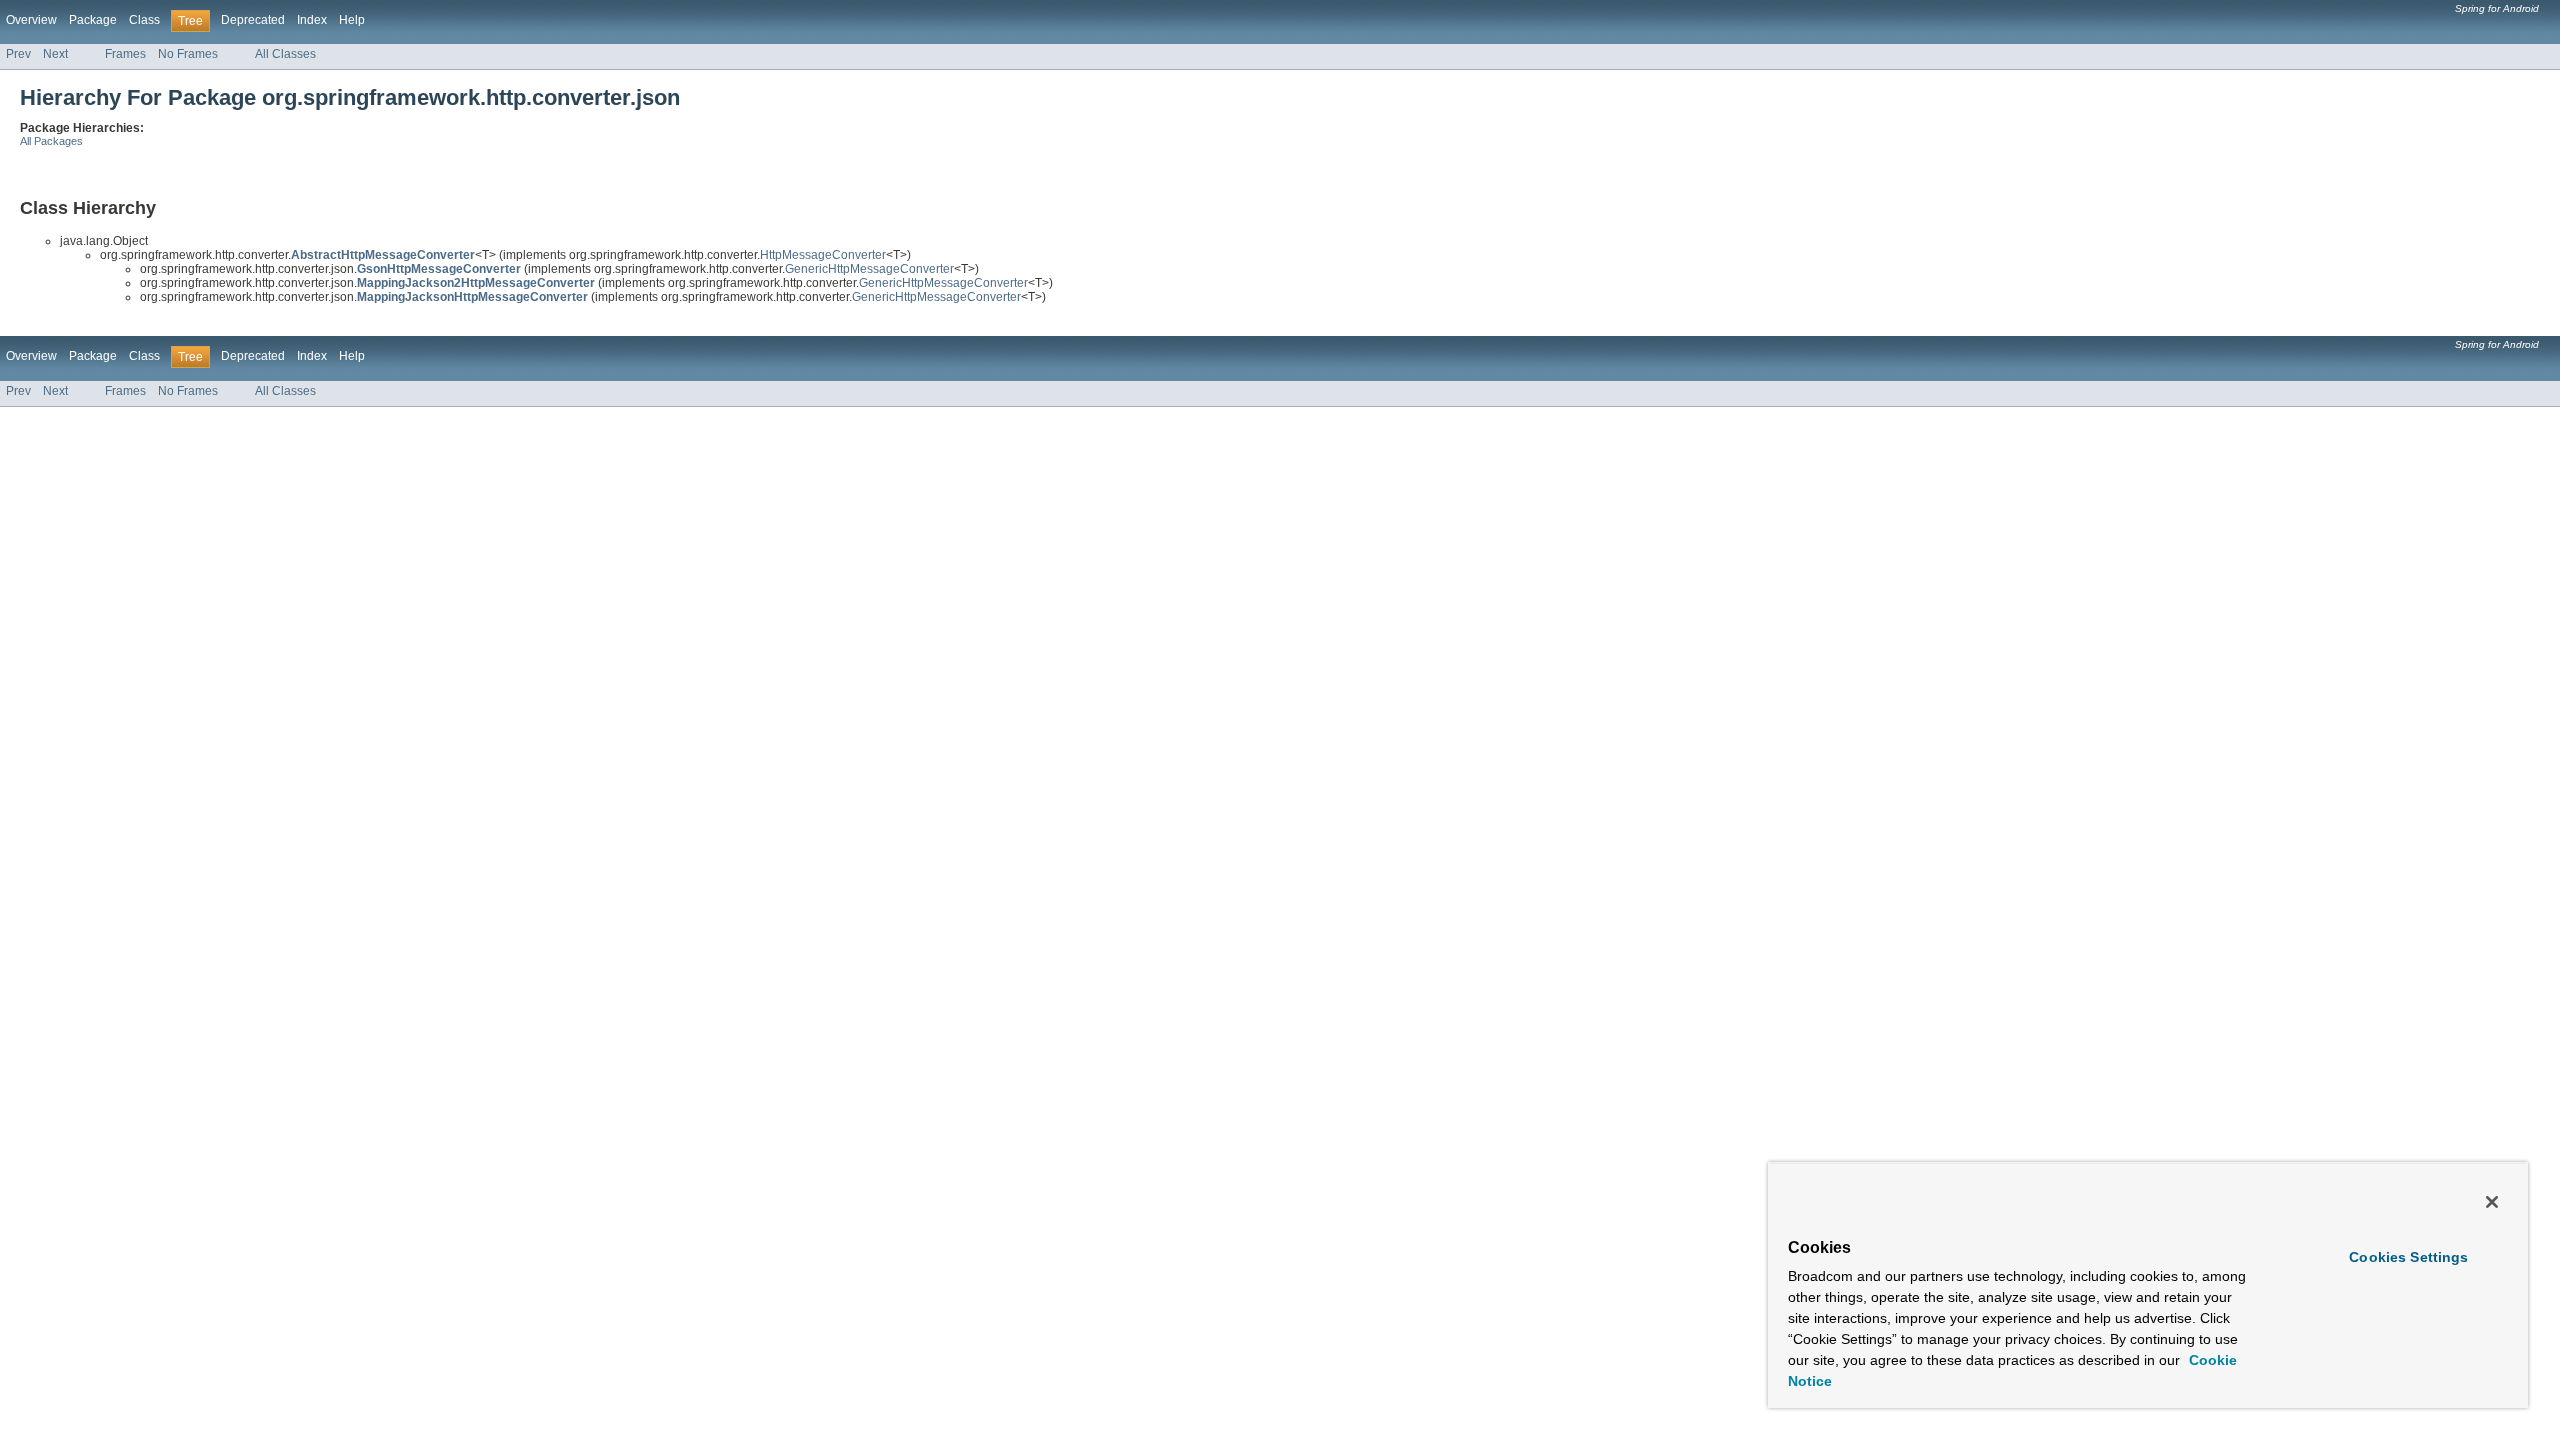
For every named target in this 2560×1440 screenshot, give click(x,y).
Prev (18, 54)
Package (93, 20)
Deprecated (253, 20)
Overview (31, 20)
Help (352, 20)
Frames (125, 54)
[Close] (2492, 1202)
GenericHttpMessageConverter (869, 269)
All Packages (51, 141)
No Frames (188, 54)
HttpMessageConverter (823, 255)
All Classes (285, 54)
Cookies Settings (2408, 1257)
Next (55, 54)
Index (312, 20)
